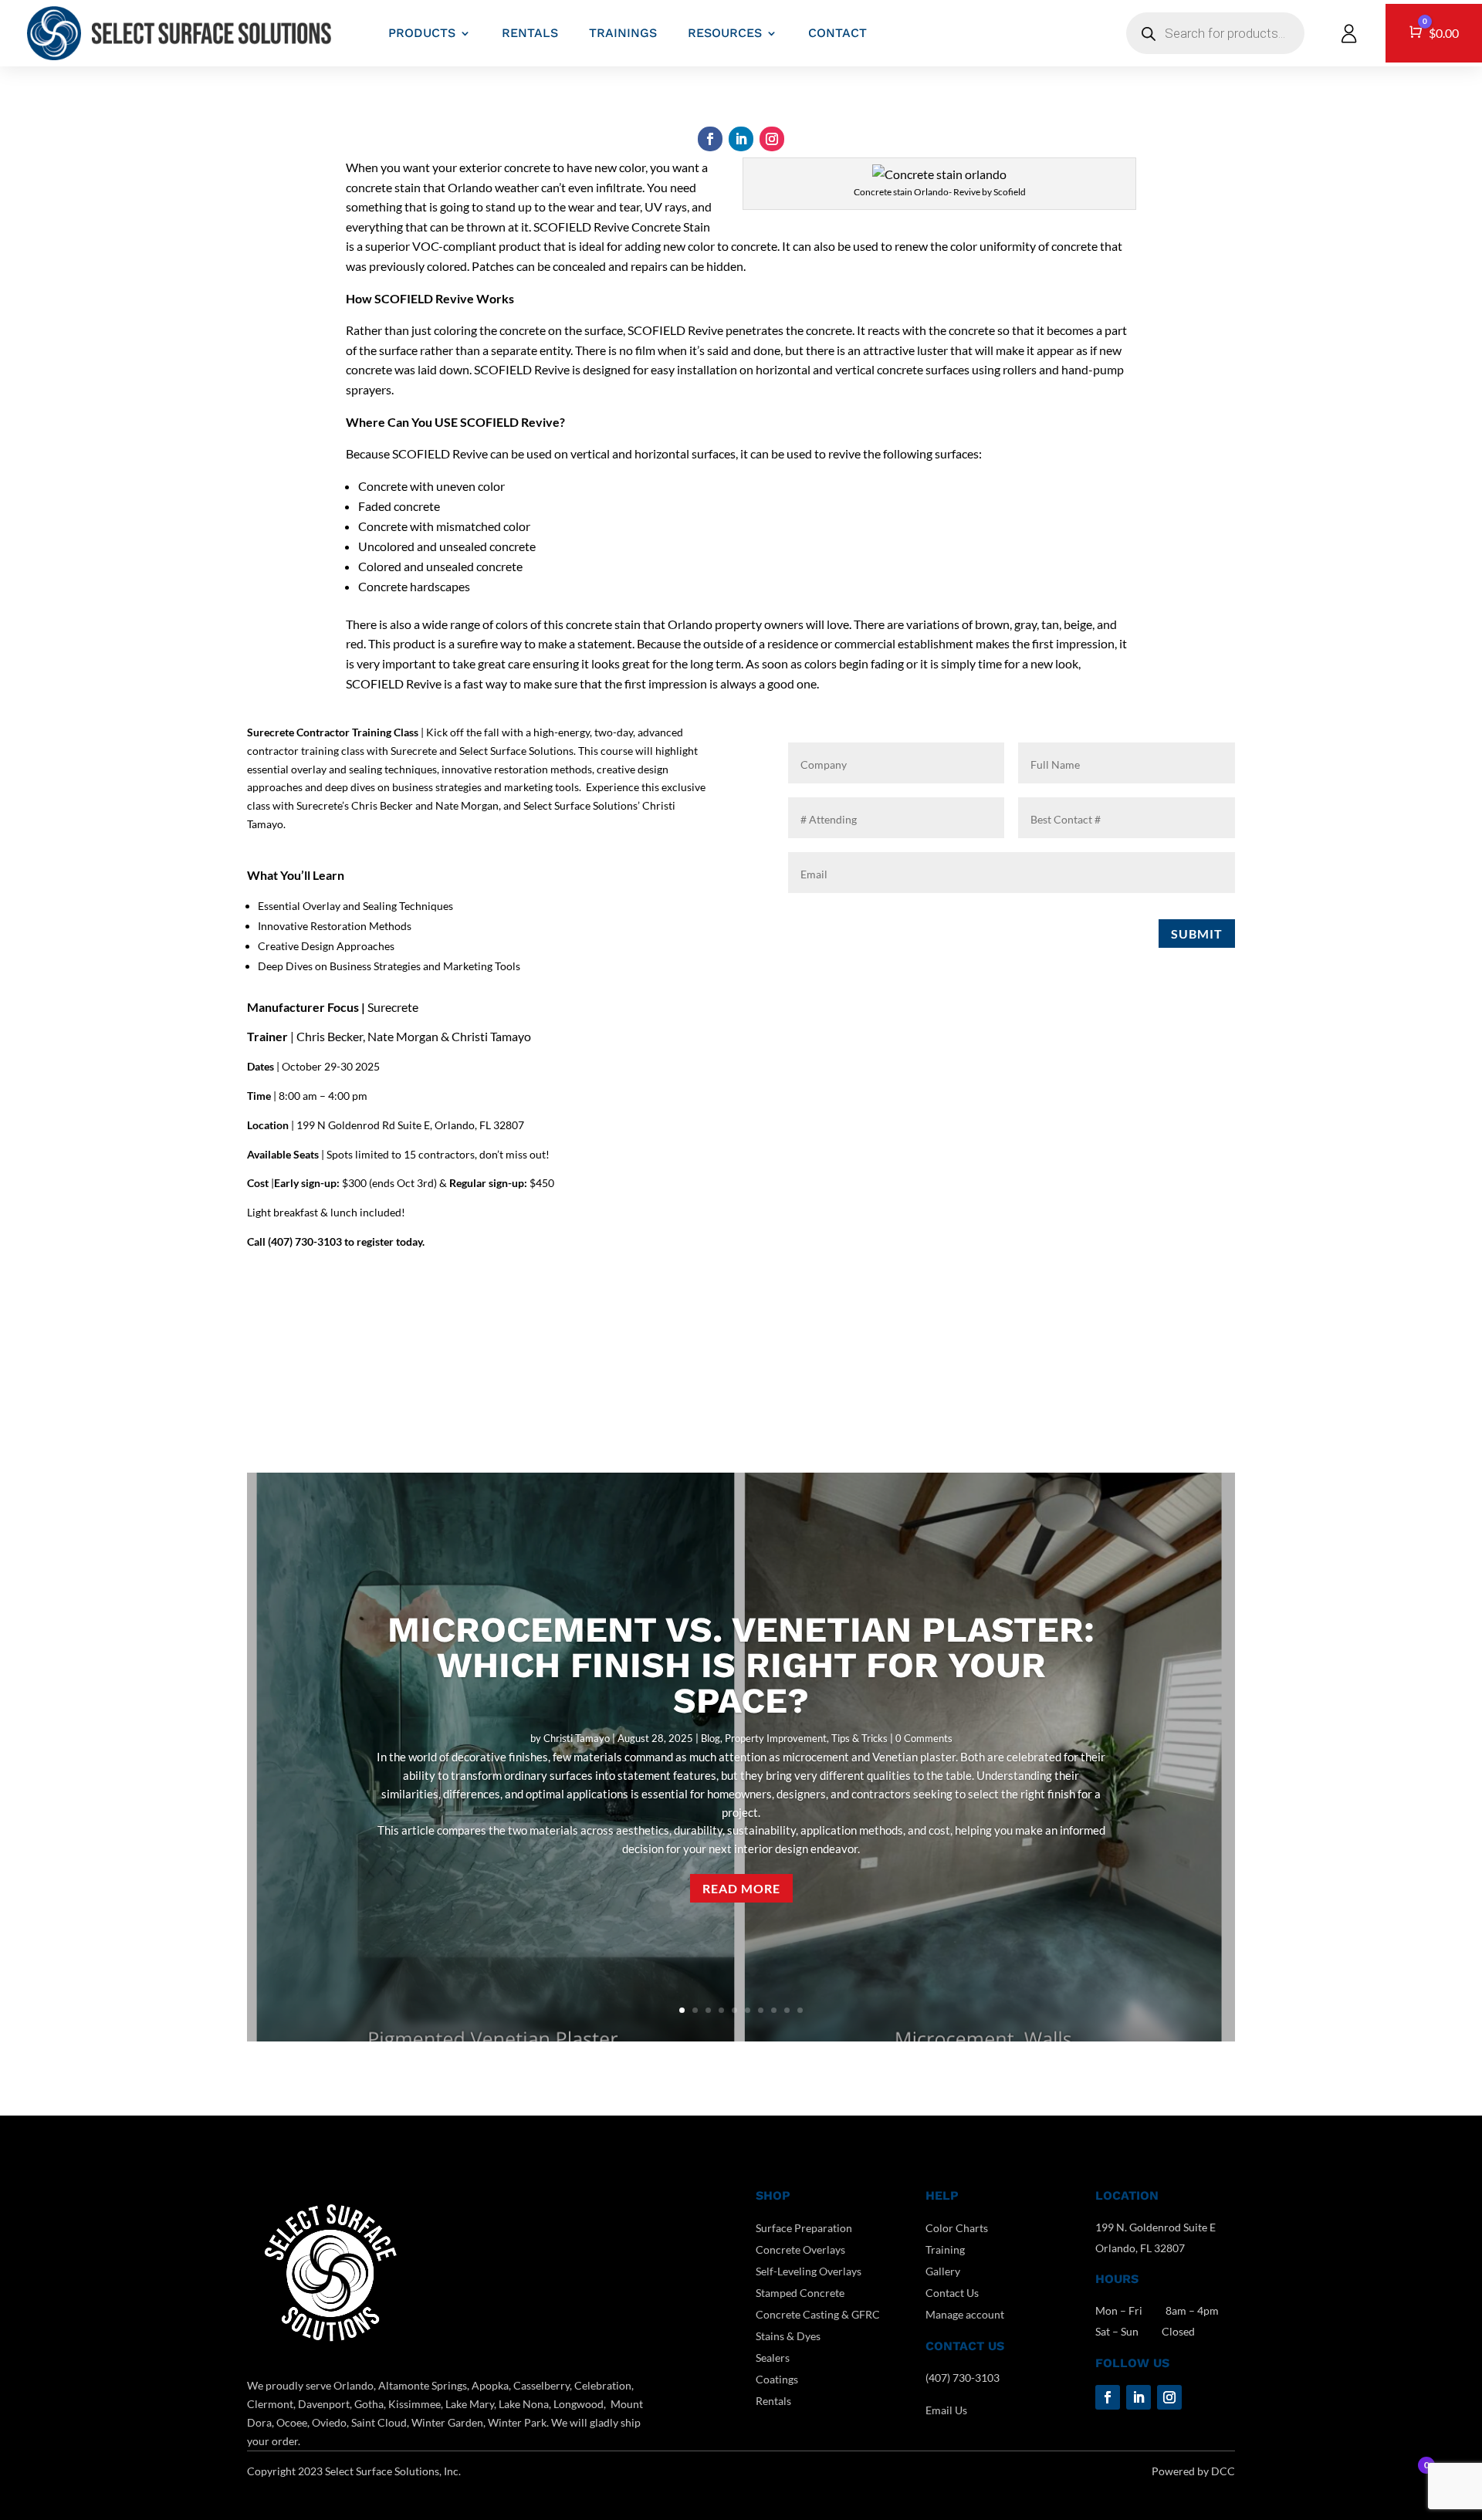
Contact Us (952, 2293)
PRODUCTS (422, 33)
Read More (741, 1888)
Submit (1197, 934)
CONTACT (837, 33)
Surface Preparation (804, 2228)
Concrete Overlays (800, 2249)
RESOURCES (725, 33)
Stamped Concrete (800, 2293)
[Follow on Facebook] (710, 139)
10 (800, 2010)
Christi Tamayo (577, 1738)
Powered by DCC (1193, 2471)
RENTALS (530, 33)
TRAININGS (623, 33)
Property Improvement (776, 1738)
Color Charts (957, 2228)
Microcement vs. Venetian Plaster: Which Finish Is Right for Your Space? (741, 1665)
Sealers (773, 2358)
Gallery (943, 2271)
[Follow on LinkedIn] (741, 139)
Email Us (946, 2410)
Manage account (965, 2314)
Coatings (777, 2379)
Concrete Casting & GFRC (818, 2314)
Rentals (773, 2401)
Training (945, 2249)
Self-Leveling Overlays (809, 2271)
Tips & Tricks (859, 1738)
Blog (711, 1738)
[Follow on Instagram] (772, 139)
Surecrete (393, 1007)
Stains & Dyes (788, 2336)
